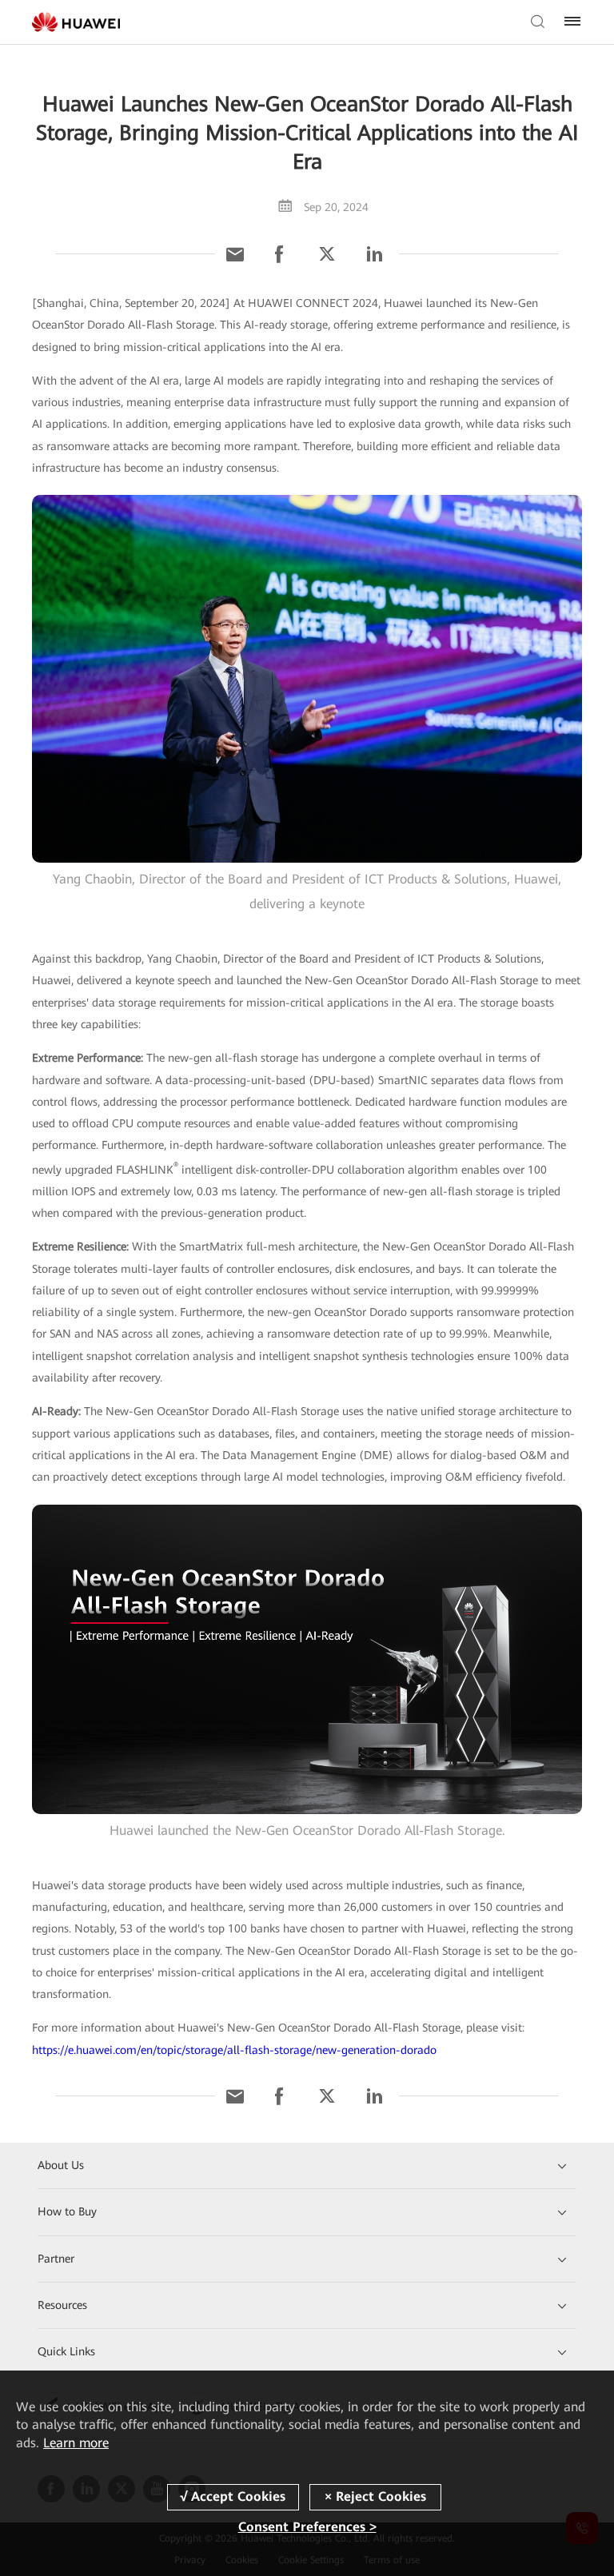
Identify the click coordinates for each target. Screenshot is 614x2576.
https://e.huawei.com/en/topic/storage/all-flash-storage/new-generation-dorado (234, 2050)
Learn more (76, 2443)
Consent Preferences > (307, 2527)
